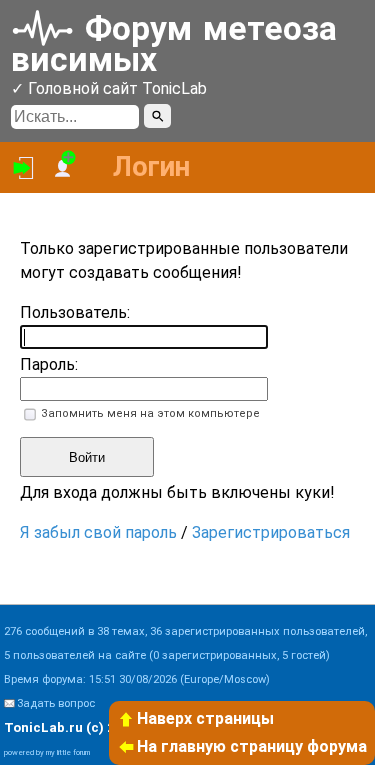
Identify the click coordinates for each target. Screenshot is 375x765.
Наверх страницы (205, 718)
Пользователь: (75, 312)
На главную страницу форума (252, 746)
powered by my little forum (47, 752)
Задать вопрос (56, 703)
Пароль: (49, 364)
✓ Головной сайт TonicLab (109, 88)
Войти (87, 457)
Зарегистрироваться (271, 532)
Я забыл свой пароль (98, 532)
